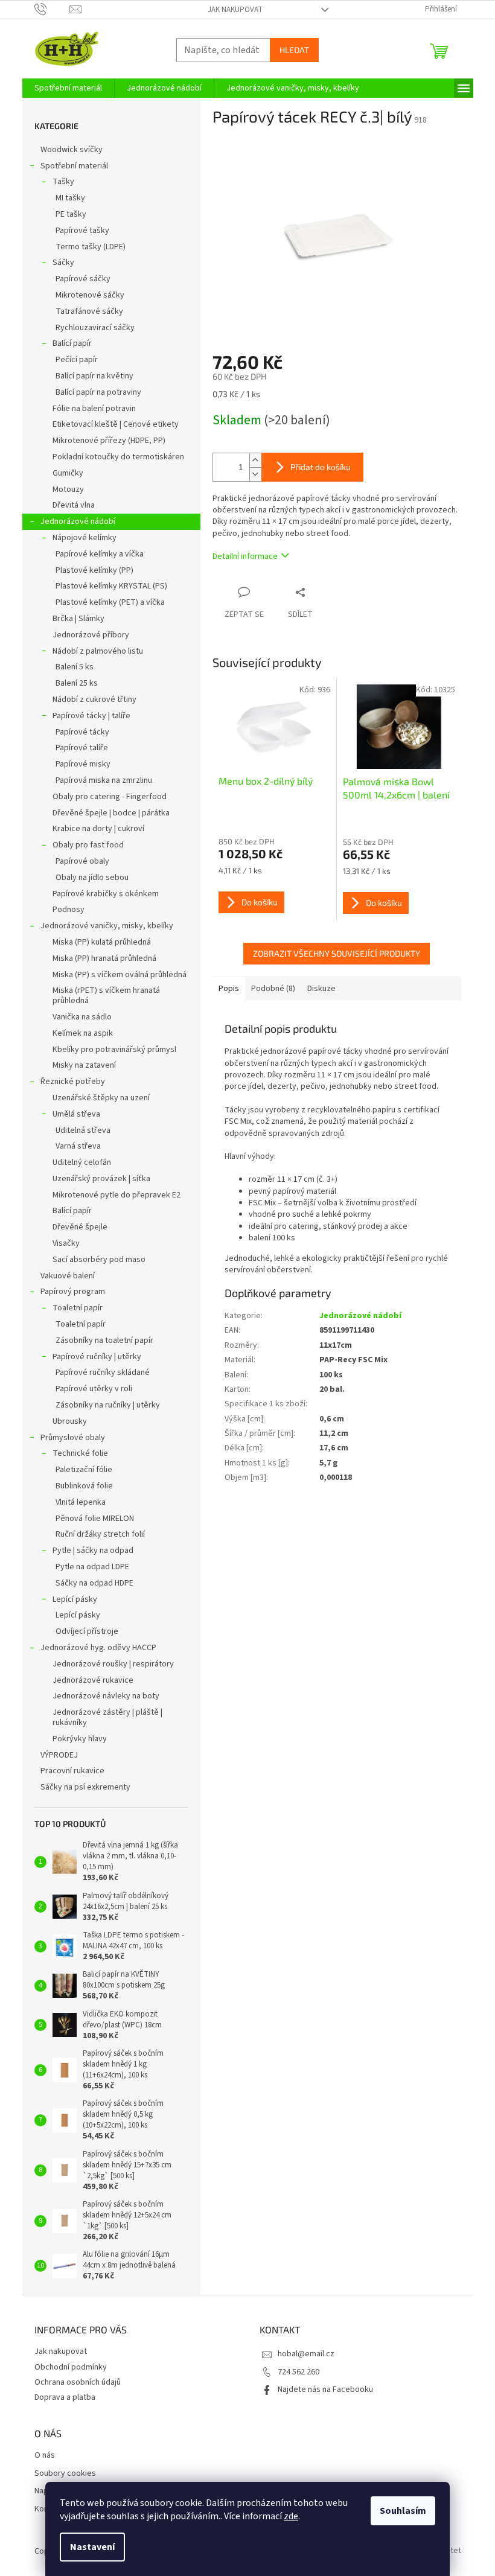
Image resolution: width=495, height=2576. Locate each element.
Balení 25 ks (77, 683)
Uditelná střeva (83, 1130)
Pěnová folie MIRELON (95, 1519)
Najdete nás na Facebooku (325, 2389)
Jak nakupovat (235, 10)
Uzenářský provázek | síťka (101, 1179)
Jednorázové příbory (91, 635)
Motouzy (68, 489)
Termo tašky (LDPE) (91, 247)
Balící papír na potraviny (98, 392)
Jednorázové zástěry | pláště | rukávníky (107, 1717)
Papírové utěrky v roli (94, 1389)
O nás (45, 2456)
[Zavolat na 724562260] (52, 9)
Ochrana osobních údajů (78, 2382)
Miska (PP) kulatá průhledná (102, 942)
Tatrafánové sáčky (89, 311)
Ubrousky (70, 1421)
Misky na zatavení (84, 1065)
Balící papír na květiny (94, 376)
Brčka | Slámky (78, 619)
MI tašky (70, 198)
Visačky (66, 1243)
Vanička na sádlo (82, 1017)
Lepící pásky (75, 1599)
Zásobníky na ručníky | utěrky (108, 1405)
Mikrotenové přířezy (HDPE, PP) (109, 441)
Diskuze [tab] (321, 989)
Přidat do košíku (321, 467)
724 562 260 (299, 2372)
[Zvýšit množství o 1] (255, 460)
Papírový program (73, 1292)
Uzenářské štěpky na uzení (101, 1098)
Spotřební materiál (74, 166)
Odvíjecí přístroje (87, 1631)
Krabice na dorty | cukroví (98, 829)
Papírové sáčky (83, 279)
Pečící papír (77, 360)
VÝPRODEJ (59, 1755)
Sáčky (63, 263)
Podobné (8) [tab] (273, 989)
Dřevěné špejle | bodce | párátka (111, 813)
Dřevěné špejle (80, 1227)
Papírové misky (83, 764)
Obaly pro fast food (88, 845)
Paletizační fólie (84, 1470)
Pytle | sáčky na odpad (93, 1551)
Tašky (63, 182)
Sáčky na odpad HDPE (94, 1583)
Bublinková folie (84, 1486)
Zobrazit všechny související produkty (337, 953)
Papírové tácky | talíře (91, 716)
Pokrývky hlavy (80, 1739)
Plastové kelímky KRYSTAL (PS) (111, 586)
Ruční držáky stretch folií (100, 1534)
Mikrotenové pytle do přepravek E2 (117, 1195)
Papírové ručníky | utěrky (97, 1357)
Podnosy (69, 910)
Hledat (294, 50)
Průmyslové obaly (73, 1438)
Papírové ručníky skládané (103, 1372)
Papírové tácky (82, 732)
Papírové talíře (82, 748)
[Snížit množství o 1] (255, 474)
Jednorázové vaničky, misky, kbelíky (107, 926)
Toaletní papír (78, 1308)
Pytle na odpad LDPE (92, 1567)
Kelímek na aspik (83, 1033)
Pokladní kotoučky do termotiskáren (118, 457)
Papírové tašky (82, 231)
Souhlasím (403, 2511)
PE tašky (71, 214)
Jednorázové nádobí (78, 521)
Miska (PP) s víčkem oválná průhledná (120, 975)
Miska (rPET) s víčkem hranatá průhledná (106, 996)
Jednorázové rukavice (93, 1680)
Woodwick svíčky (72, 150)
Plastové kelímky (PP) (94, 570)
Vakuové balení (68, 1276)
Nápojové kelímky (85, 538)
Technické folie (80, 1453)
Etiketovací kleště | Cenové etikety (116, 424)
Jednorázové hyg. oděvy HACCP (98, 1648)
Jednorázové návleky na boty (106, 1696)
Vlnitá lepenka (81, 1502)
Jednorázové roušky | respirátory (113, 1664)
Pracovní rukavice (72, 1771)
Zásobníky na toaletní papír (104, 1341)
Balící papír (72, 343)
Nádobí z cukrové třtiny (94, 700)
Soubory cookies (65, 2474)
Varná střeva (78, 1146)
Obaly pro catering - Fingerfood (110, 797)
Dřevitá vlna (74, 505)
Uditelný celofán (82, 1162)
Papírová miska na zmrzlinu (104, 780)
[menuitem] (68, 88)
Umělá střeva (76, 1114)
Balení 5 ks (75, 667)
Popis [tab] (229, 989)
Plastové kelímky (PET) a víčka (110, 602)
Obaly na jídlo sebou (92, 878)
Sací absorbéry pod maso (99, 1260)
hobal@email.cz (306, 2354)
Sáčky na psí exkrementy (85, 1787)
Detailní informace (245, 556)
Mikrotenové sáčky (90, 295)
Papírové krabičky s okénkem (106, 894)
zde (291, 2516)
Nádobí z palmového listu (98, 651)
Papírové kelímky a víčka (100, 554)
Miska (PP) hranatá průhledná (104, 958)
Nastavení (92, 2547)
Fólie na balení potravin (94, 409)
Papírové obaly (82, 861)
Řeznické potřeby (73, 1082)
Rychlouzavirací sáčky (95, 328)
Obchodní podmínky (71, 2367)
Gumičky (68, 473)
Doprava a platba (65, 2397)
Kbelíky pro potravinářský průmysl (114, 1050)
